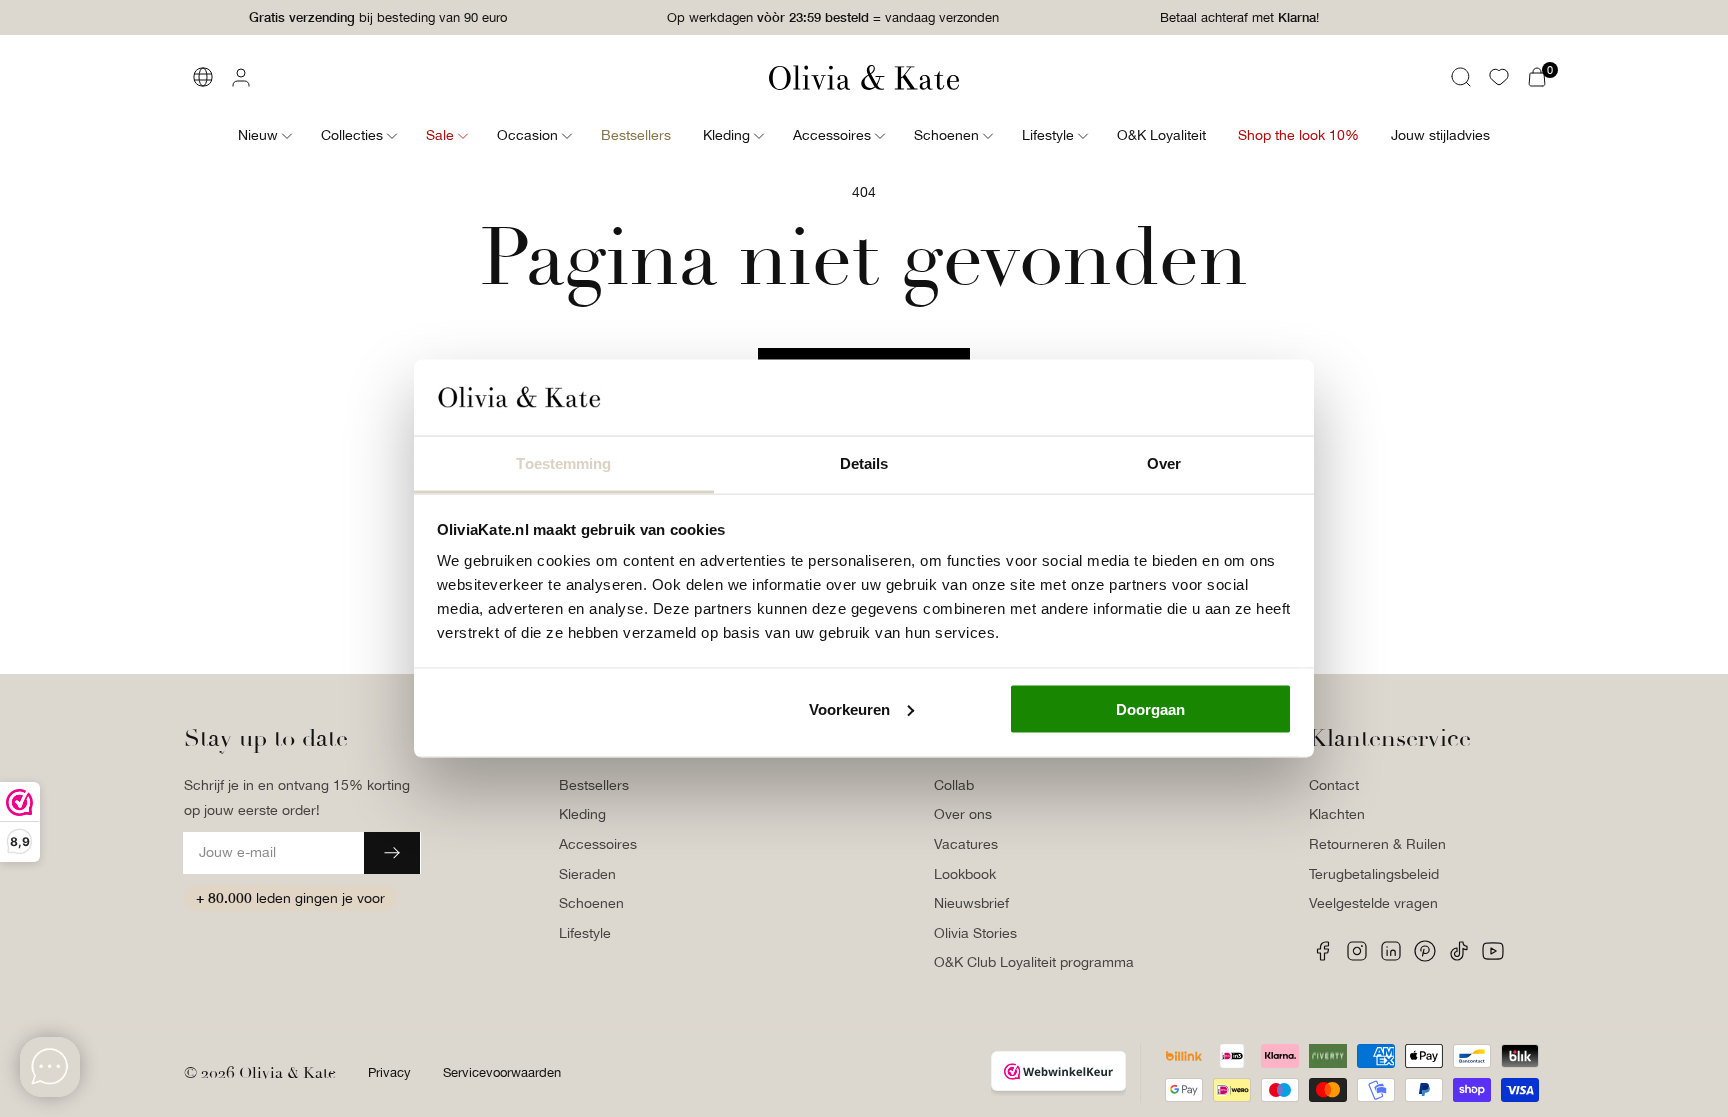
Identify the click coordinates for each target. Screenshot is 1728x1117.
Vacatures (966, 844)
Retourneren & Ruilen (1377, 844)
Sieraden (587, 874)
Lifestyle (585, 933)
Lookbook (965, 874)
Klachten (1337, 814)
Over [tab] (1164, 463)
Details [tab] (864, 463)
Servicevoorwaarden (502, 1072)
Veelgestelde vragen (1373, 903)
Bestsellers (594, 785)
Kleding (582, 814)
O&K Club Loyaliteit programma (1034, 962)
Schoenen (591, 903)
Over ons (963, 814)
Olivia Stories (975, 933)
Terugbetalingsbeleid (1374, 874)
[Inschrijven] (392, 853)
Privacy (389, 1072)
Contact (1334, 785)
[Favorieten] (1499, 77)
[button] (1461, 77)
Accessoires (598, 844)
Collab (954, 785)
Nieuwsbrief (971, 903)
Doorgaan (1150, 708)
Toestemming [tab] (563, 463)
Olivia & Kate (287, 1073)
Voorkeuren (849, 708)
